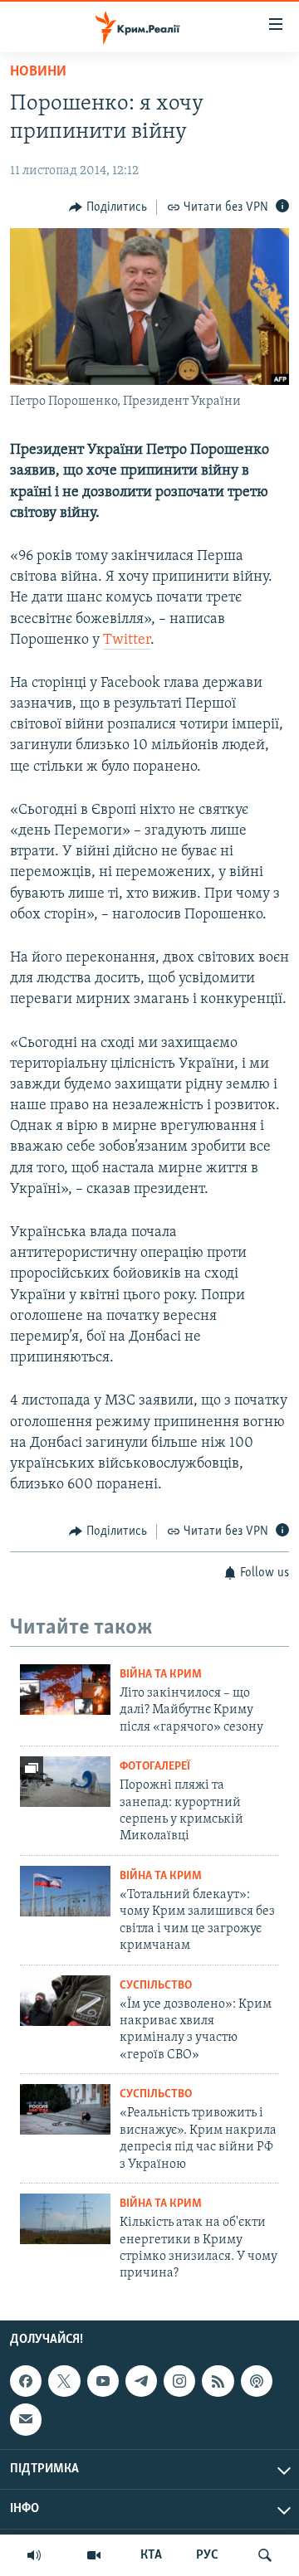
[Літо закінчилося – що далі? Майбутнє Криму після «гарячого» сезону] (65, 1690)
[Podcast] (257, 2381)
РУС (207, 2555)
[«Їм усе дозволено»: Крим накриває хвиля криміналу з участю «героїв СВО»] (65, 2001)
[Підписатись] (26, 2419)
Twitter (127, 640)
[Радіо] (34, 2555)
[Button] (108, 207)
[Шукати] (265, 2555)
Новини (38, 72)
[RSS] (218, 2381)
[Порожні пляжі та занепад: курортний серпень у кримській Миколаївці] (65, 1782)
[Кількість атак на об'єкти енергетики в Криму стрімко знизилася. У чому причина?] (65, 2219)
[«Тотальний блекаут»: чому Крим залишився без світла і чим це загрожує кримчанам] (65, 1891)
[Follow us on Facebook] (26, 2381)
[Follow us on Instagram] (179, 2381)
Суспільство (156, 1986)
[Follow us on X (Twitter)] (64, 2381)
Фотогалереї (155, 1767)
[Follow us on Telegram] (141, 2381)
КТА (151, 2555)
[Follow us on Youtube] (103, 2381)
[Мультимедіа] (94, 2555)
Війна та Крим (161, 1675)
